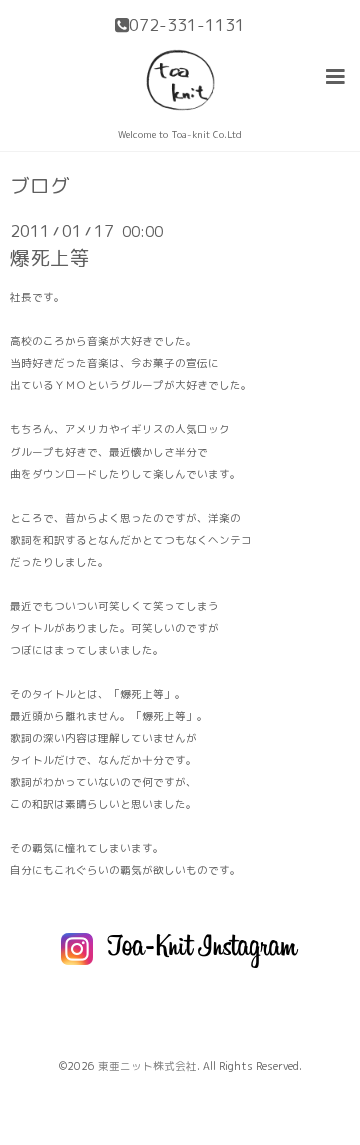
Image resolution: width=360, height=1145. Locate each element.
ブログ (40, 186)
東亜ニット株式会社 (147, 1066)
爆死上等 (50, 257)
